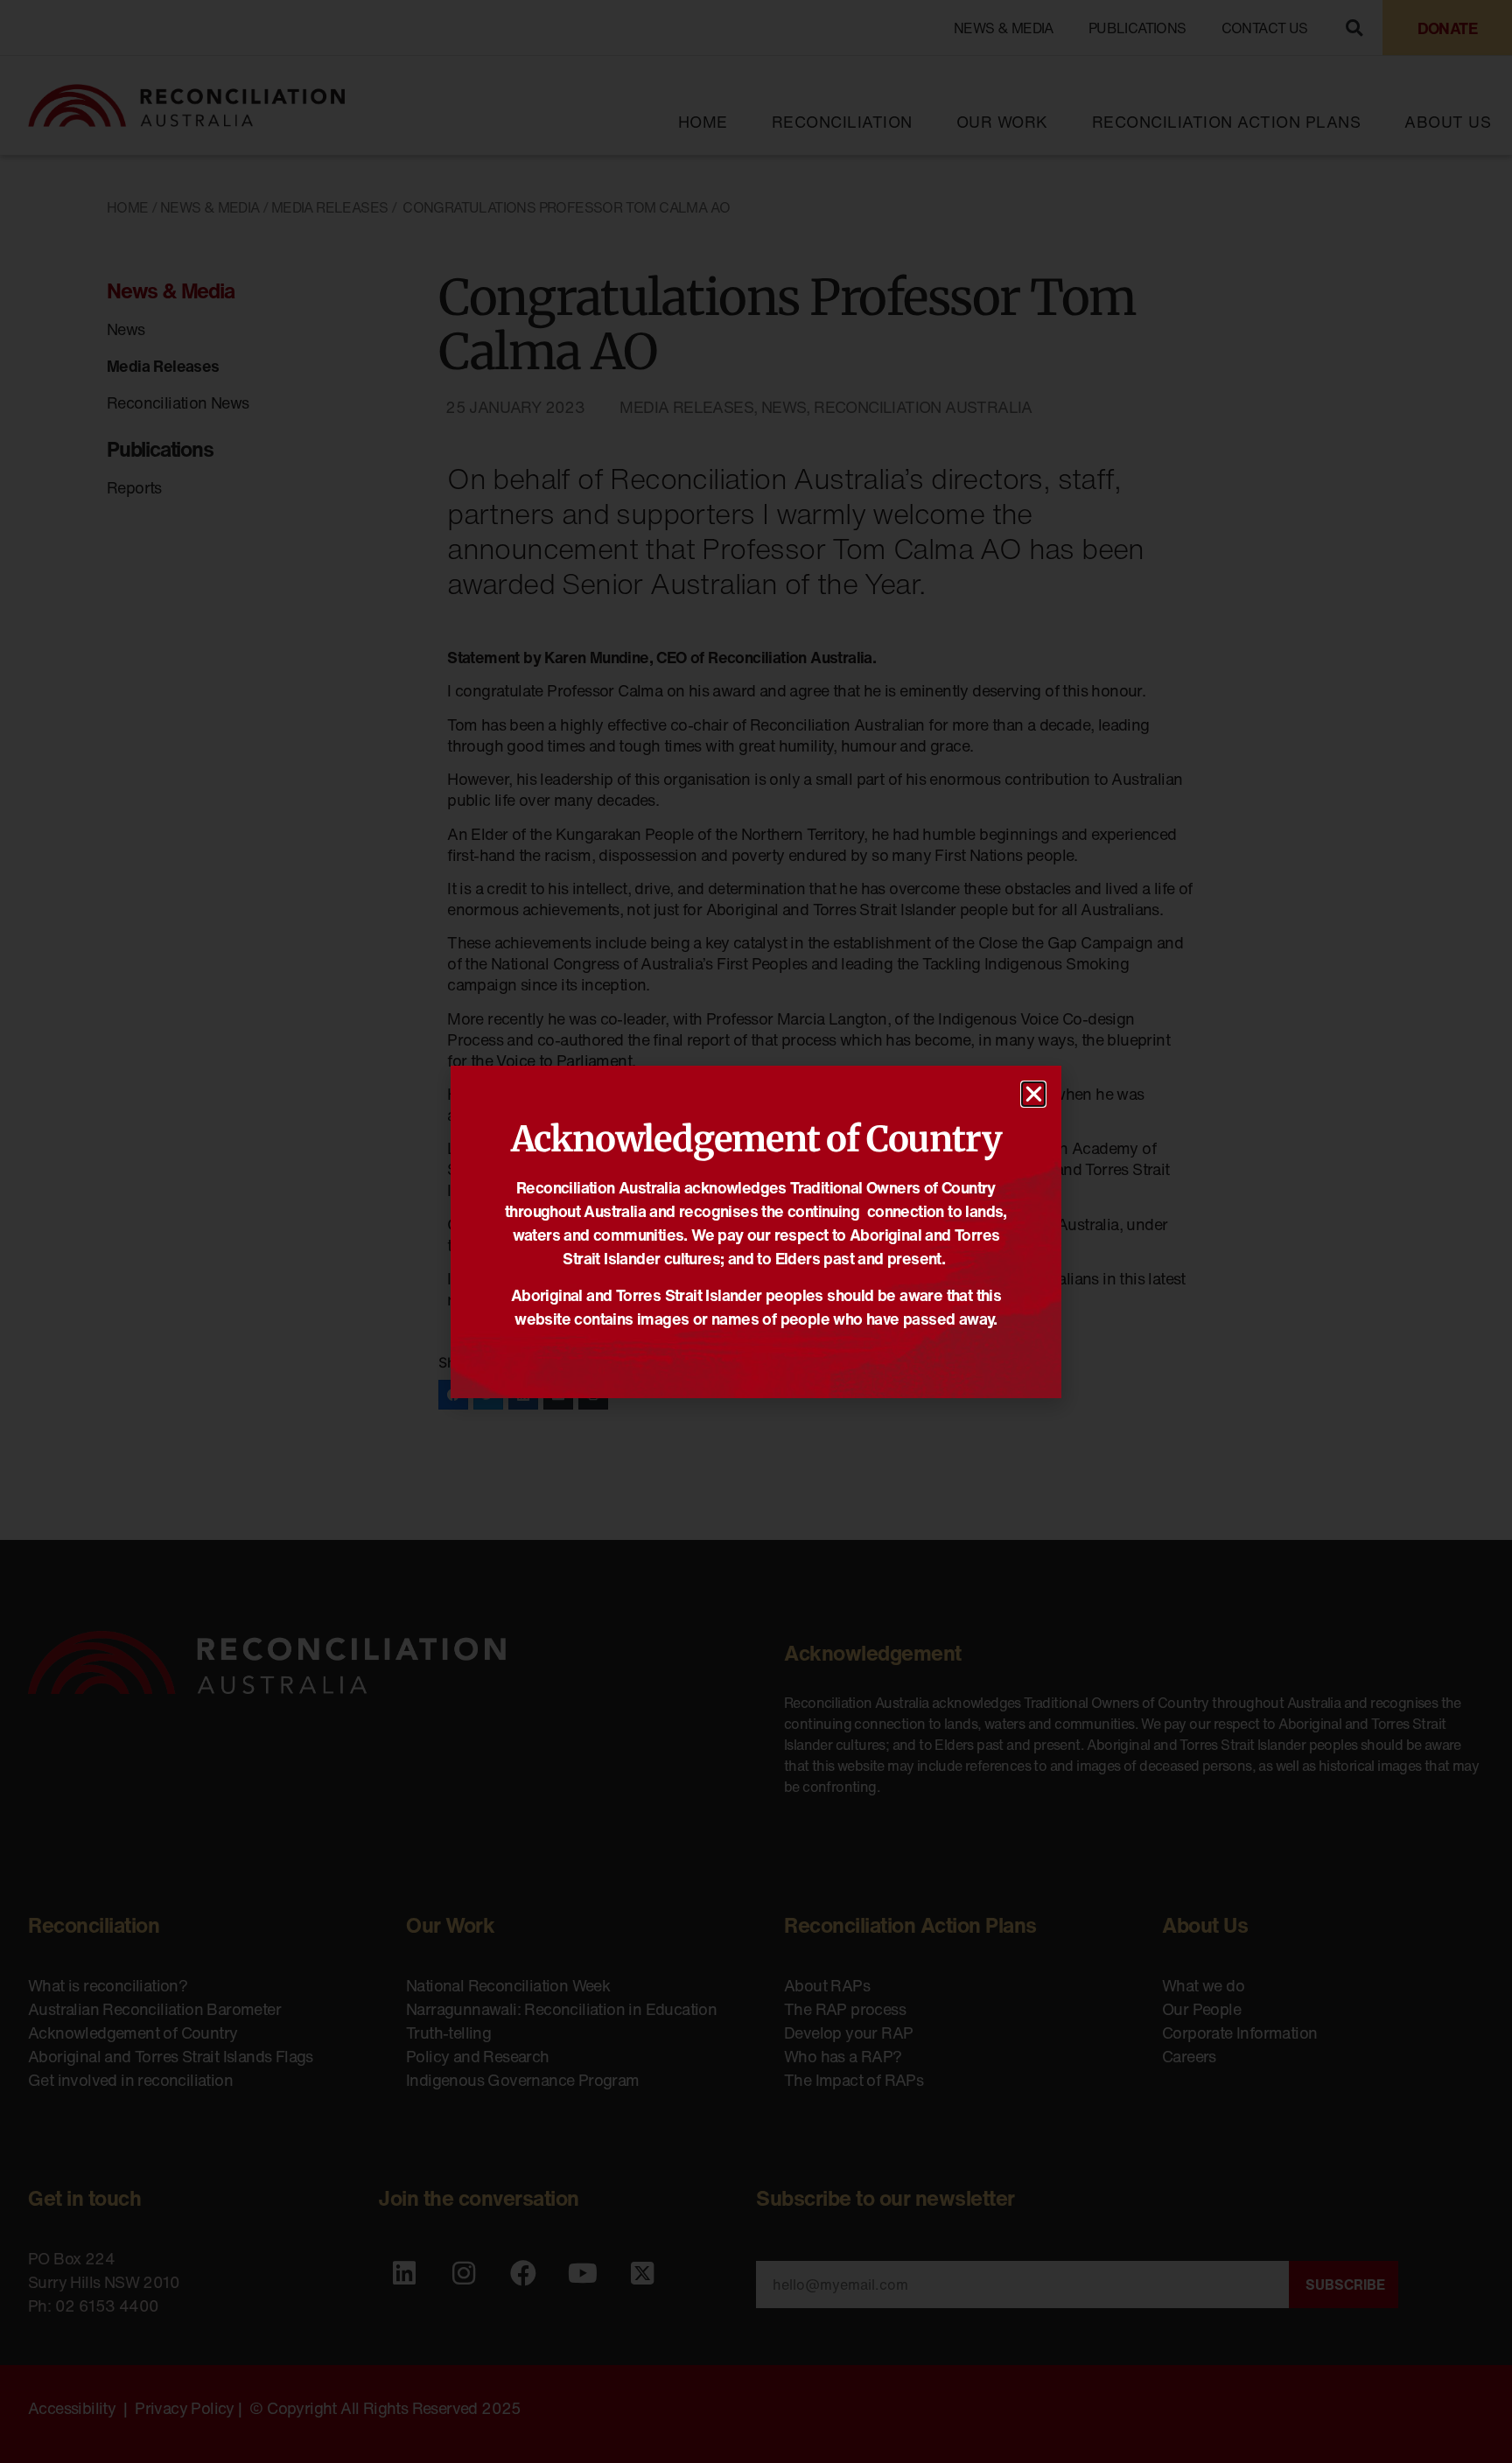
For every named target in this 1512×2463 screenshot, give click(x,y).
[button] (1033, 1094)
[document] (756, 1231)
